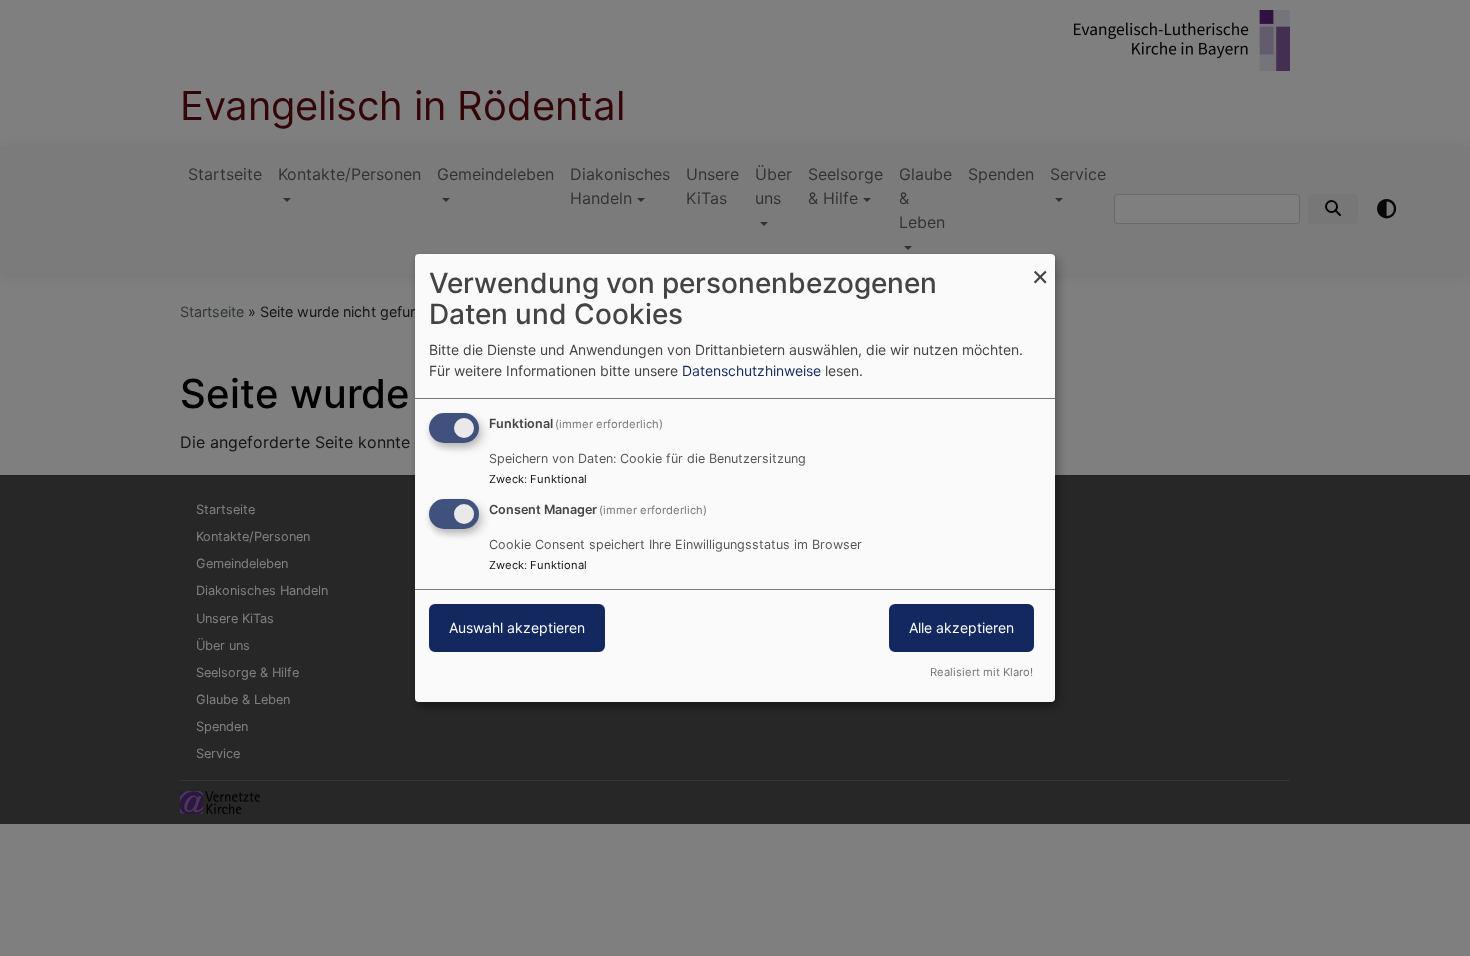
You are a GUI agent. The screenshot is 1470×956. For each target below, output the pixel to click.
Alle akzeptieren (961, 627)
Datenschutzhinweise (751, 370)
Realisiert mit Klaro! (981, 672)
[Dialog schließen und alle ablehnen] (1040, 266)
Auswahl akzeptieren (517, 627)
